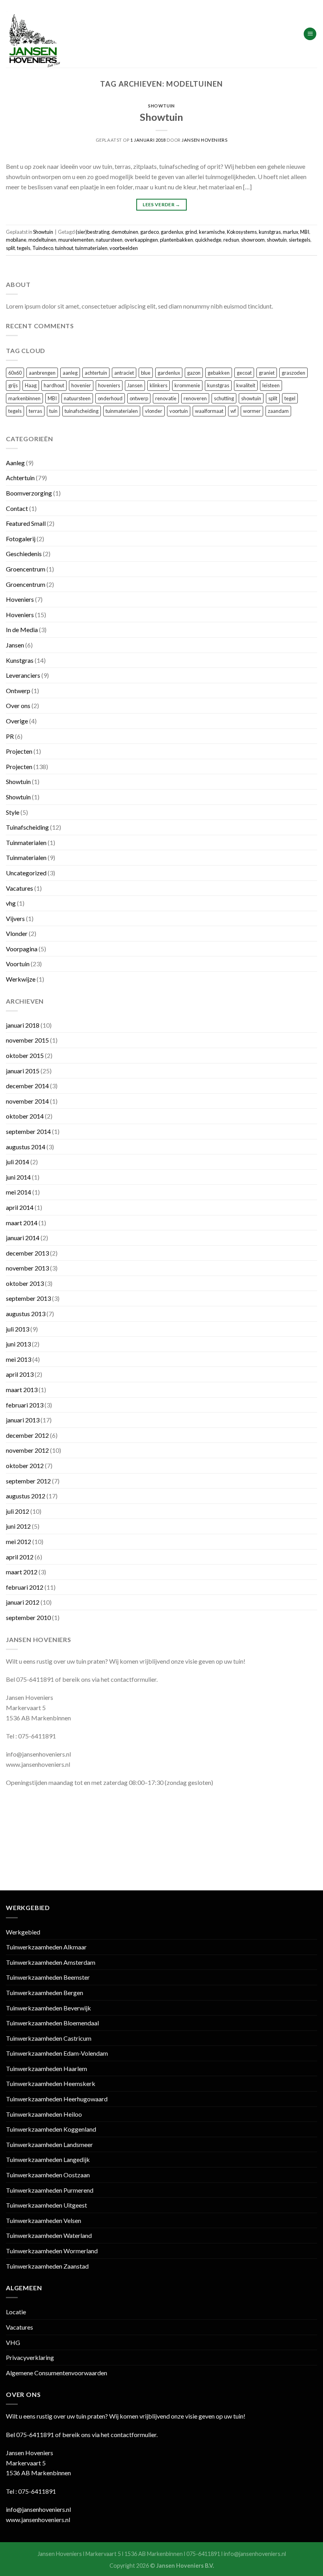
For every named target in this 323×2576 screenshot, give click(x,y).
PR (10, 736)
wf (233, 411)
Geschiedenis (24, 554)
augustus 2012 (26, 1496)
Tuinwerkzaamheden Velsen (44, 2220)
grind (191, 232)
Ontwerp (18, 691)
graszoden (293, 373)
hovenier (81, 385)
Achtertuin (20, 478)
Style (13, 812)
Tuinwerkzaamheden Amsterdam (51, 1962)
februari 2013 (25, 1405)
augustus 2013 (26, 1314)
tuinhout (64, 248)
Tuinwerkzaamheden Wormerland (52, 2251)
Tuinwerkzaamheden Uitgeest (46, 2205)
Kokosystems (242, 232)
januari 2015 (23, 1071)
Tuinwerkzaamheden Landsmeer (49, 2144)
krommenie (187, 385)
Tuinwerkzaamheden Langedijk (48, 2159)
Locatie (16, 2312)
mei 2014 (19, 1192)
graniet (267, 373)
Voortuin (18, 964)
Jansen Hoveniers (204, 140)
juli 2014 (18, 1162)
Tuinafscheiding (27, 827)
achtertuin (96, 373)
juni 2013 (18, 1344)
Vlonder (17, 933)
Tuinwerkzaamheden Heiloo (44, 2114)
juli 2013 (18, 1329)
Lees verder (161, 204)
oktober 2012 (25, 1466)
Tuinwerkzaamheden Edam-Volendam (57, 2053)
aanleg (70, 373)
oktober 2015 (25, 1055)
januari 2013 (23, 1420)
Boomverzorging (29, 493)
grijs (13, 385)
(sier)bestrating (93, 232)
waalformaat (209, 411)
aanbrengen (42, 373)
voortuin (179, 411)
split (10, 248)
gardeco (149, 232)
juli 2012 (18, 1511)
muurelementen (76, 240)
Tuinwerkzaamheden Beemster (48, 1977)
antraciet (124, 373)
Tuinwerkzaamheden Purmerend (50, 2190)
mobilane (16, 240)
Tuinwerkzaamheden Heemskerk (51, 2083)
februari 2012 (25, 1587)
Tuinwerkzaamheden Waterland (49, 2235)
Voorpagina (22, 949)
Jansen (135, 385)
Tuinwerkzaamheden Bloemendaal (52, 2023)
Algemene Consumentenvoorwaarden (57, 2373)
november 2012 (27, 1450)
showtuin (277, 240)
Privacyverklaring (30, 2357)
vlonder (154, 411)
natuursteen (109, 240)
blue (146, 373)
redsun (231, 240)
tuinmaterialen (91, 248)
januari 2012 (23, 1602)
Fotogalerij (21, 539)
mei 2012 (19, 1541)
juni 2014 (18, 1177)
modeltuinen (42, 240)
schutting (224, 398)
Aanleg (15, 463)
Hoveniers (20, 599)
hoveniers (109, 385)
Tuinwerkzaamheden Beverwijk (48, 2008)
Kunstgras (20, 660)
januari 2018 (23, 1025)
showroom (253, 240)
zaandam (278, 411)
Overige (17, 721)
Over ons (18, 705)
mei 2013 (19, 1359)
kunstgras (270, 232)
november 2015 (27, 1040)
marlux (291, 232)
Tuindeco (43, 248)
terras (35, 411)
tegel (290, 398)
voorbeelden (124, 248)
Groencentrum (26, 569)
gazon (194, 373)
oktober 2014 (25, 1116)
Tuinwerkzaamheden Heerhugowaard (57, 2099)
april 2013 (20, 1374)
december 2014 (27, 1086)
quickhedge (208, 240)
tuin (53, 411)
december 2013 (27, 1253)
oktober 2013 (25, 1283)
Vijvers (15, 918)
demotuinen (125, 232)
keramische (212, 232)
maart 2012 (22, 1572)
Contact (17, 508)
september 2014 (28, 1131)
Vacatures (19, 888)
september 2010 (28, 1617)
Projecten (19, 751)
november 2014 (27, 1101)
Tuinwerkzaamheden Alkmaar (46, 1947)
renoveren (195, 398)
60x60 (15, 373)
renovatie (166, 398)
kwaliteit (246, 385)
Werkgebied (23, 1932)
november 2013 (27, 1268)
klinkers (159, 385)
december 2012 (27, 1435)
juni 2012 (18, 1526)
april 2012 (20, 1557)
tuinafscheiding (82, 411)
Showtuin (161, 106)
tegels (24, 248)
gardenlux (172, 232)
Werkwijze (21, 979)
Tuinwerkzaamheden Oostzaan (48, 2175)
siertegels (300, 240)
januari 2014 (23, 1238)
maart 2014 (22, 1223)
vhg (11, 903)
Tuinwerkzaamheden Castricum (49, 2038)
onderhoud (110, 398)
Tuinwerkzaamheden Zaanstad (47, 2266)
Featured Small (26, 523)
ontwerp (139, 398)
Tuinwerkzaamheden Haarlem (46, 2068)
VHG (13, 2342)
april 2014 (20, 1207)
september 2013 (28, 1298)
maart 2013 (22, 1390)
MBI (305, 232)
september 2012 (28, 1481)
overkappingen (141, 240)
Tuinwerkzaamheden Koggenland (51, 2129)
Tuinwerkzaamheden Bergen (45, 1993)
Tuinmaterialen (26, 842)
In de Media (22, 630)
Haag (31, 385)
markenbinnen (24, 398)
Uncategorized (26, 873)
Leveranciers (23, 675)
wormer (252, 411)
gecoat (244, 373)
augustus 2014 (26, 1147)
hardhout (54, 385)
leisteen (271, 385)
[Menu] (310, 34)
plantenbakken (176, 240)
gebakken (219, 373)
